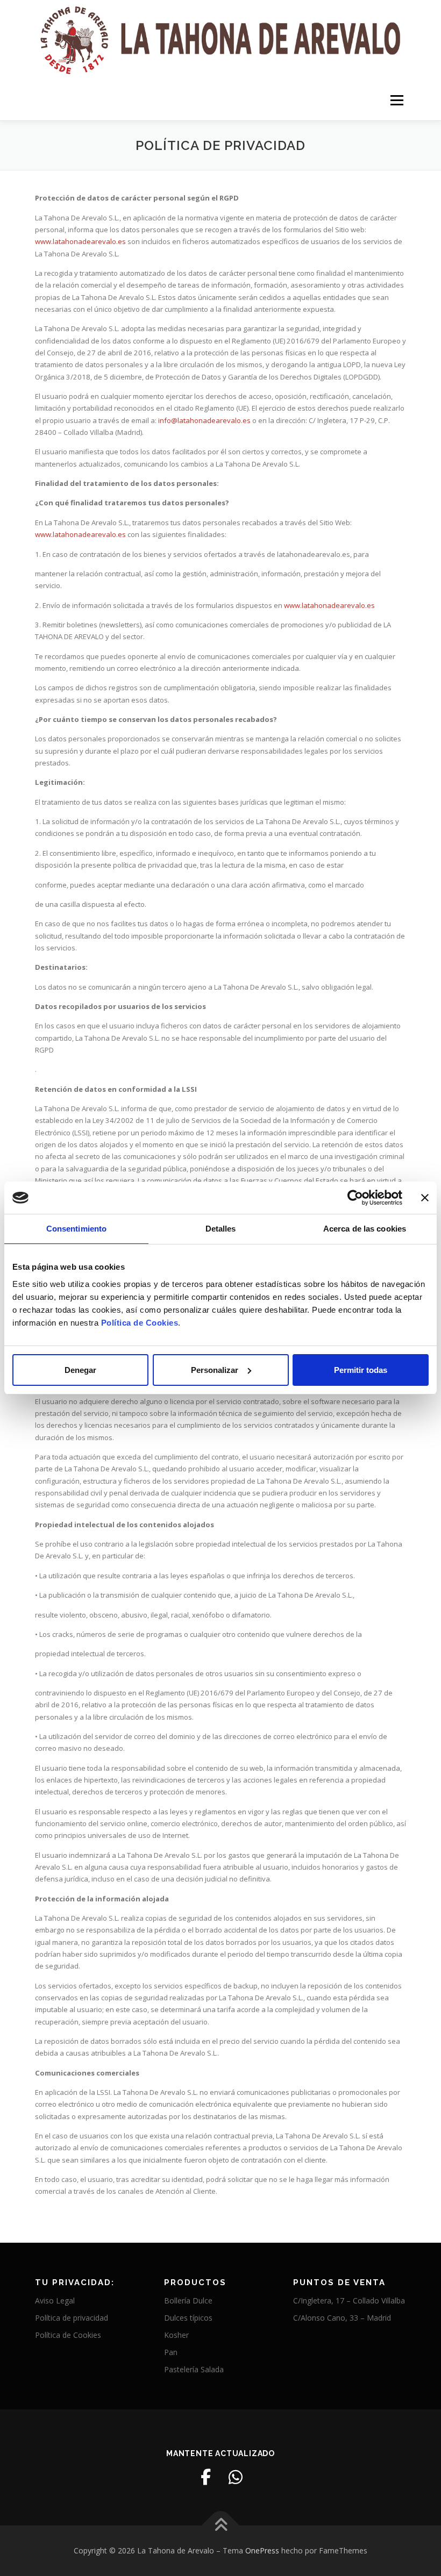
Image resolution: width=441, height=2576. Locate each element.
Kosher (176, 2335)
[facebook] (205, 2477)
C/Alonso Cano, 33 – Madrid (342, 2318)
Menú (397, 100)
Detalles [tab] (221, 1229)
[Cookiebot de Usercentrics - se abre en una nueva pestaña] (355, 1198)
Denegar (80, 1370)
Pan (171, 2352)
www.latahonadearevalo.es (80, 241)
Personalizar (215, 1370)
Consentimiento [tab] (76, 1229)
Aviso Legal (55, 2300)
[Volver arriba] (221, 2525)
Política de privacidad (72, 2318)
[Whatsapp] (236, 2477)
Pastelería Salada (194, 2369)
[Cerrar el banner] (425, 1198)
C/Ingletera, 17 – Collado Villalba (349, 2300)
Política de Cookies (68, 2335)
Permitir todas (361, 1370)
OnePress (262, 2550)
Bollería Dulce (188, 2300)
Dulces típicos (188, 2318)
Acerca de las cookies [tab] (365, 1229)
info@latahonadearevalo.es (204, 420)
